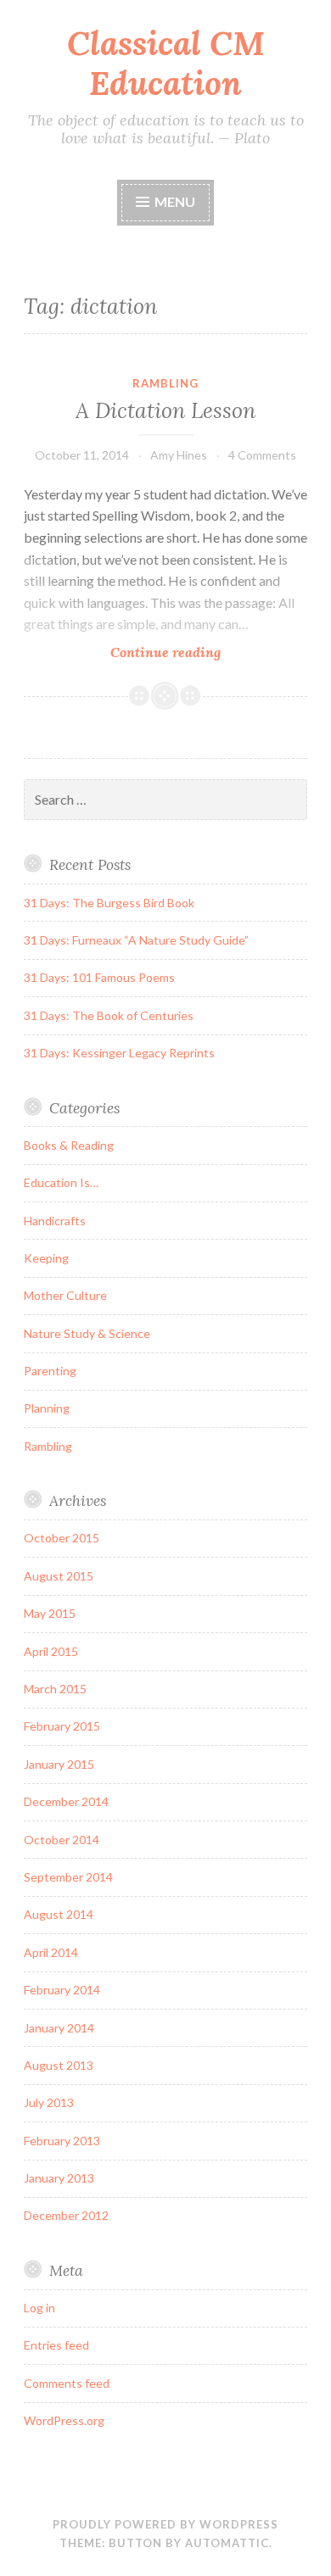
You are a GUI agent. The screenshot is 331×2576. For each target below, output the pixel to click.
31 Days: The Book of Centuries (109, 1015)
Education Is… (61, 1182)
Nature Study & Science (87, 1333)
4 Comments (262, 455)
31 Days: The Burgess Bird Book (109, 903)
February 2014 (62, 1990)
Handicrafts (55, 1221)
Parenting (50, 1371)
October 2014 (62, 1840)
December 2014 (66, 1801)
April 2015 (51, 1651)
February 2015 (62, 1726)
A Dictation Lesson (165, 410)
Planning (47, 1408)
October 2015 (62, 1538)
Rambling (165, 383)
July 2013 (49, 2102)
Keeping (46, 1258)
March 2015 (55, 1689)
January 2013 (59, 2178)
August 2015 (59, 1576)
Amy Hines (179, 455)
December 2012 (66, 2215)
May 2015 (50, 1613)
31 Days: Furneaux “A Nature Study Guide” (136, 940)
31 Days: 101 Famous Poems (99, 977)
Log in (39, 2308)
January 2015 (59, 1764)
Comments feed (67, 2383)
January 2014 (59, 2028)
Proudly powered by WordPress (165, 2524)
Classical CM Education (166, 63)
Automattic (227, 2543)
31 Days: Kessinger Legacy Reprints (119, 1053)
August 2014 (59, 1914)
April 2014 (51, 1952)
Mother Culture (65, 1295)
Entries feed (56, 2345)
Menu (175, 201)
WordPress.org (64, 2420)
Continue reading (195, 652)
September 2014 (68, 1877)
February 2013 (62, 2141)
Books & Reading (69, 1145)
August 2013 (59, 2065)
